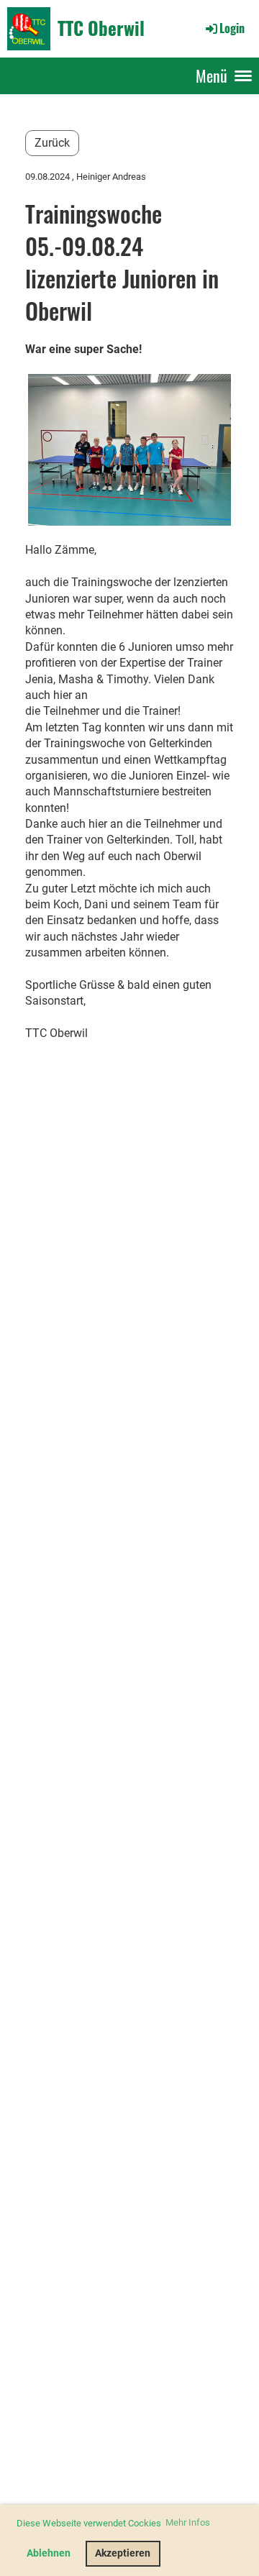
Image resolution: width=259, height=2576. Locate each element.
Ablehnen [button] (49, 2553)
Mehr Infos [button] (188, 2522)
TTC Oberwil (101, 28)
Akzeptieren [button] (123, 2553)
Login (232, 28)
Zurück (52, 143)
